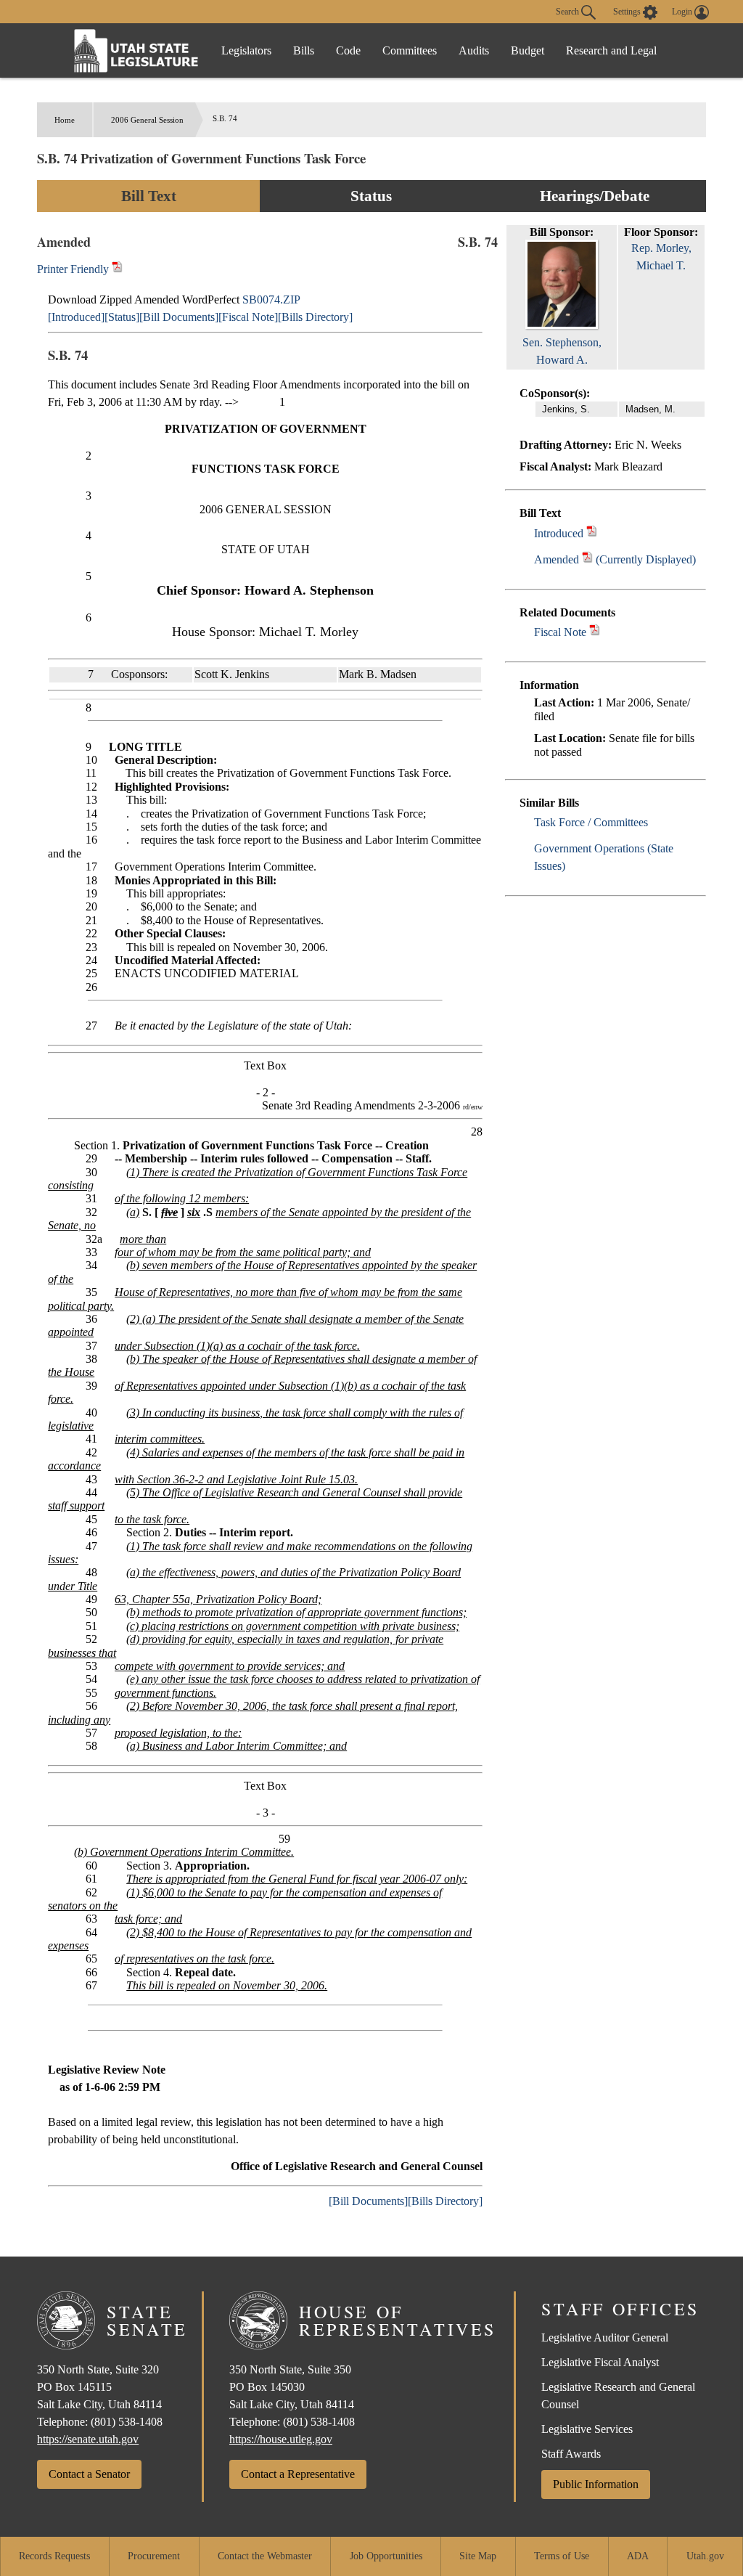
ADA (638, 2556)
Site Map (478, 2556)
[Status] (122, 317)
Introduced (559, 533)
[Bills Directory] (315, 317)
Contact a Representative (298, 2474)
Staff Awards (571, 2454)
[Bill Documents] (179, 317)
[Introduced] (76, 317)
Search (568, 11)
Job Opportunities (386, 2556)
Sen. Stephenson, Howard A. (562, 351)
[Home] (136, 50)
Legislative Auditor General (605, 2337)
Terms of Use (562, 2556)
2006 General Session (147, 120)
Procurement (154, 2556)
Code (348, 50)
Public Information (596, 2484)
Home (65, 120)
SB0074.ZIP (271, 299)
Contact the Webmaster (265, 2556)
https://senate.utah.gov (88, 2439)
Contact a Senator (89, 2474)
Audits (474, 50)
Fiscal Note (560, 632)
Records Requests (54, 2556)
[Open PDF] (592, 533)
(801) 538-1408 (127, 2422)
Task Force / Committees (591, 822)
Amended (557, 559)
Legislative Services (587, 2429)
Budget (528, 50)
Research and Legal (611, 50)
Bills (304, 50)
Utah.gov (705, 2556)
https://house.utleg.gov (281, 2439)
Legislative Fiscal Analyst (600, 2362)
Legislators (246, 50)
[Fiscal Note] (248, 317)
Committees (410, 50)
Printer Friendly (74, 269)
